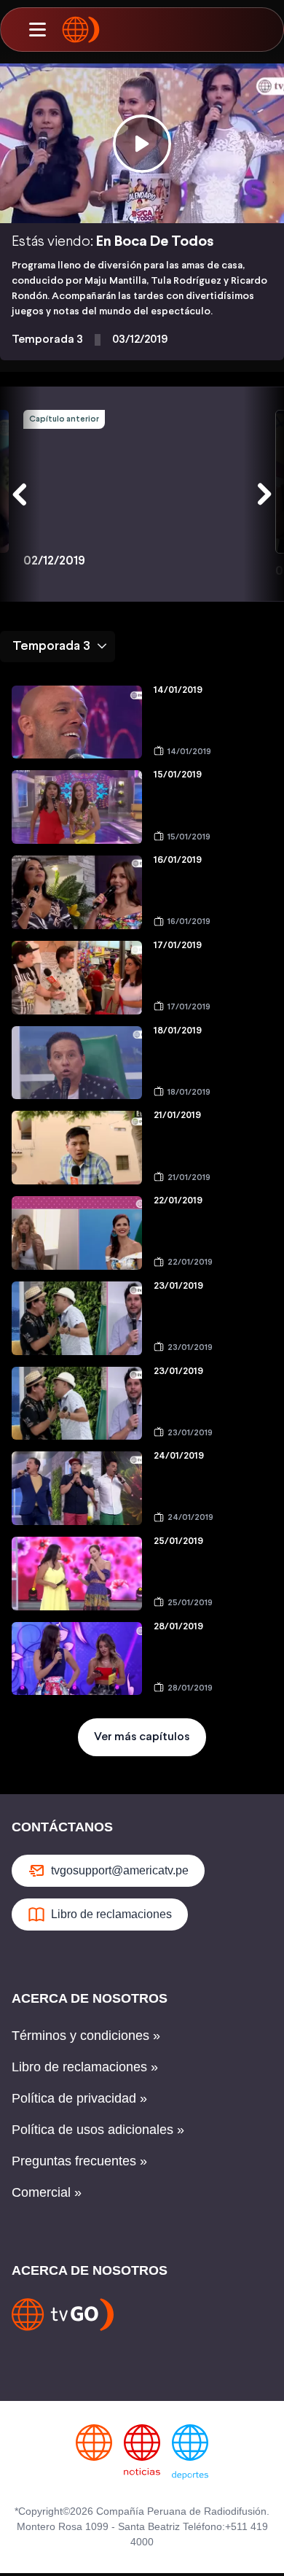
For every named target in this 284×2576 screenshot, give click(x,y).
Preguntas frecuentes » (79, 2161)
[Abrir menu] (37, 30)
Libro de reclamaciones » (85, 2067)
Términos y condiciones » (86, 2036)
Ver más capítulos (142, 1737)
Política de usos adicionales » (98, 2130)
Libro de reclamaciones (111, 1914)
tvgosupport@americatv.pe (120, 1870)
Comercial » (47, 2192)
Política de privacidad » (79, 2098)
